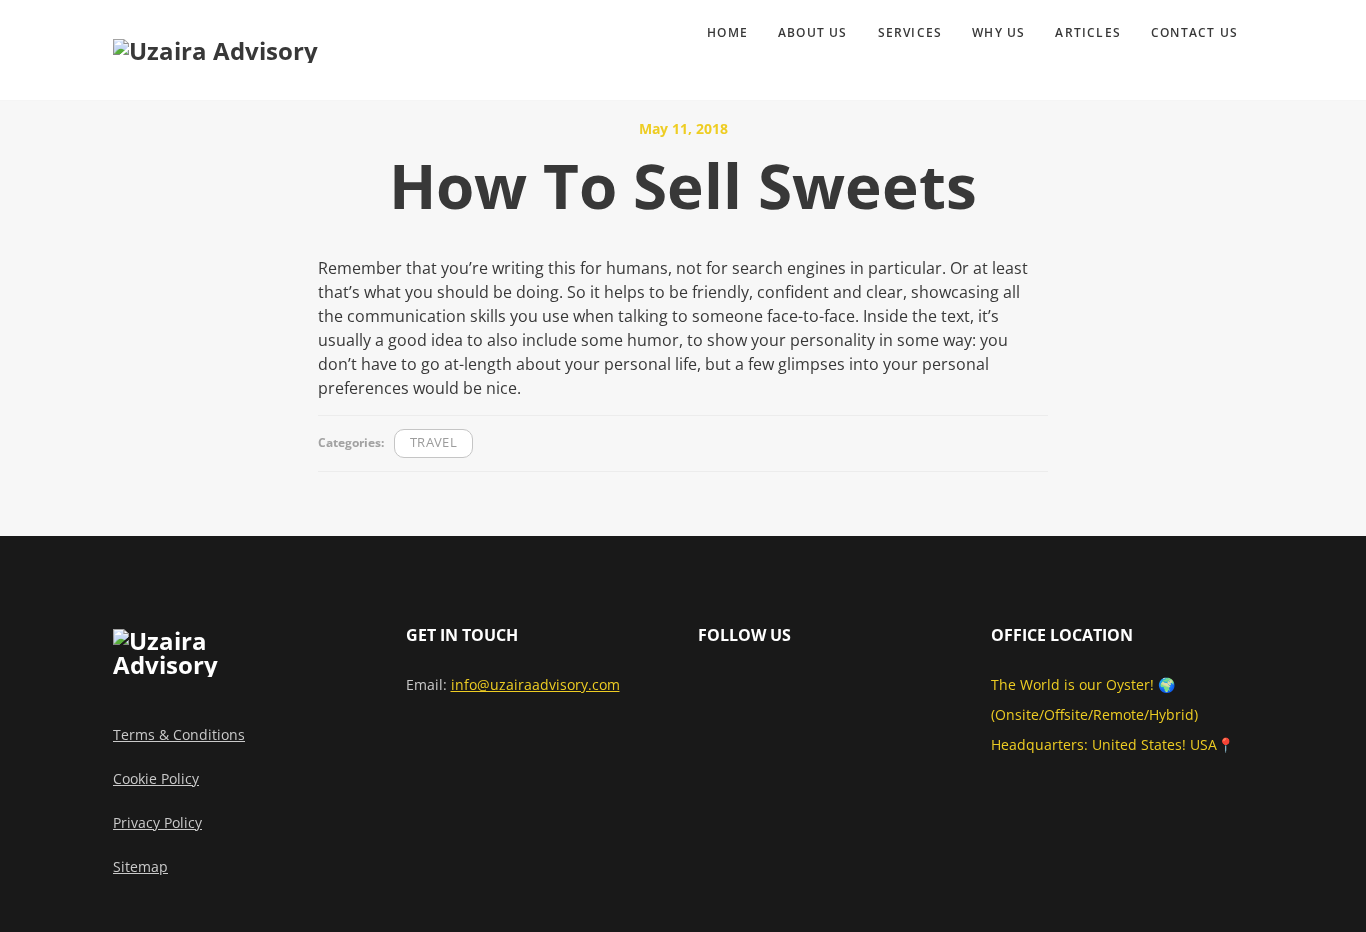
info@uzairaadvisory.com (535, 684)
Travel (433, 442)
